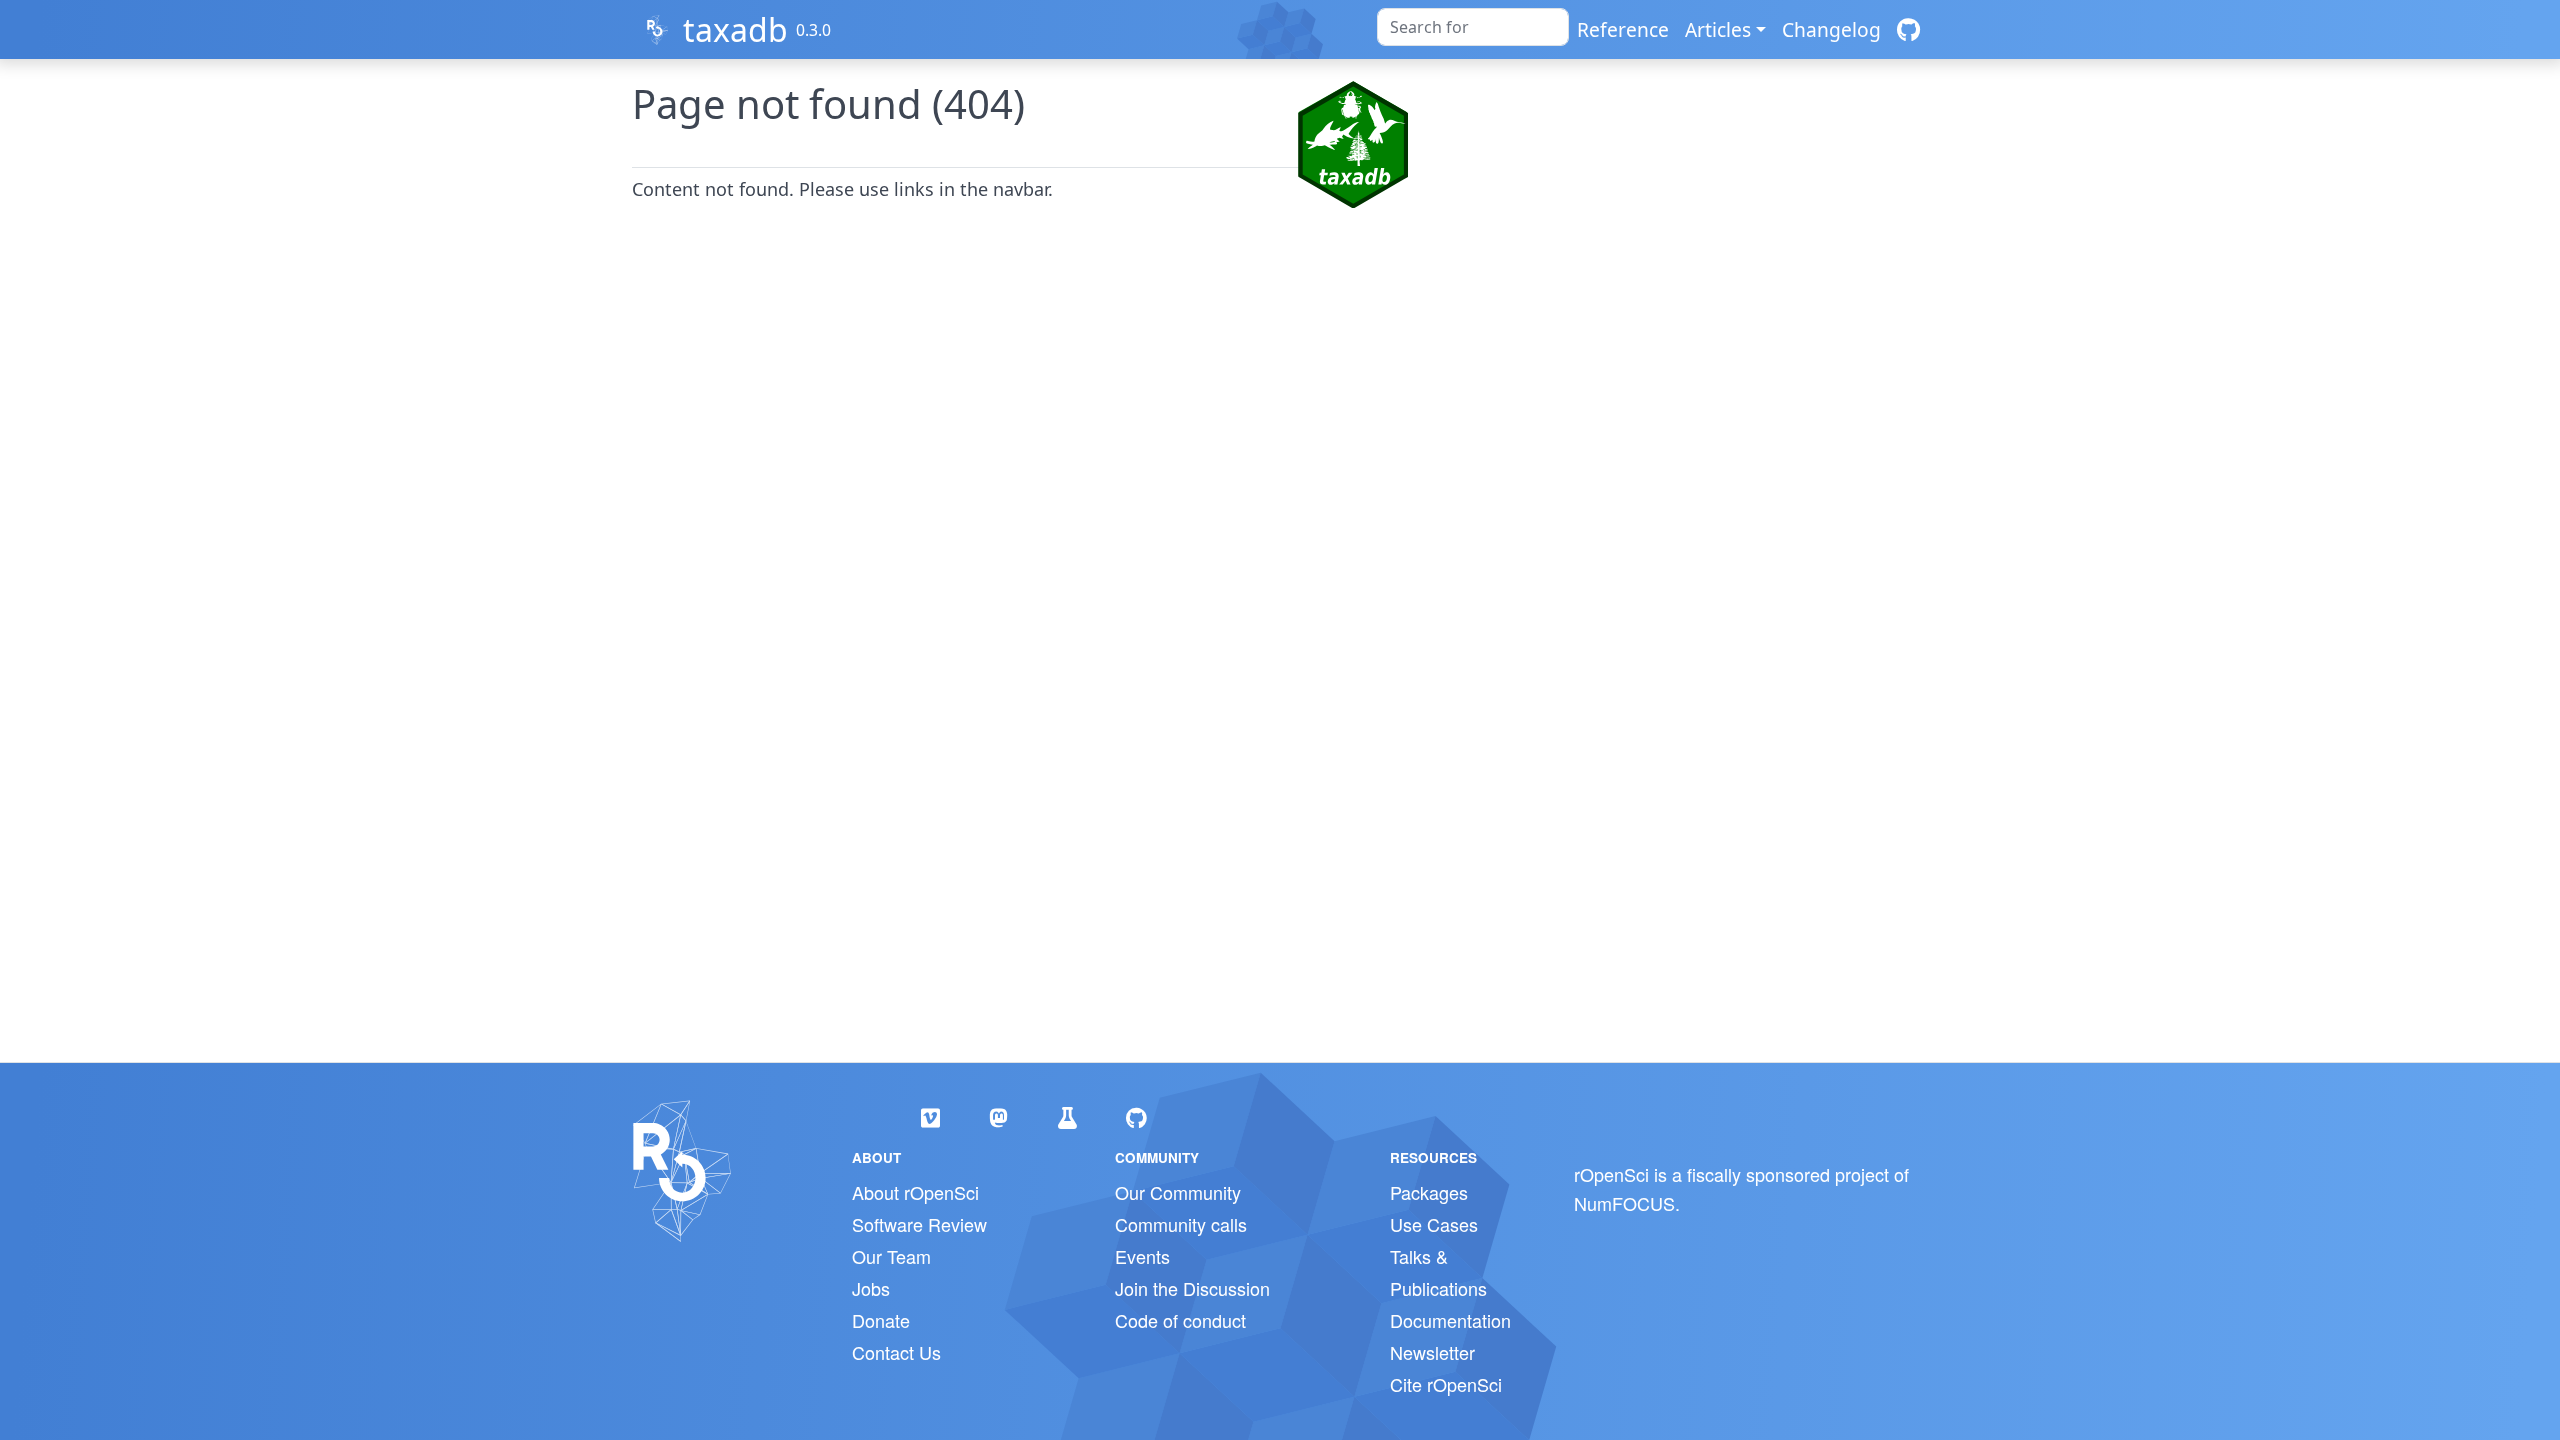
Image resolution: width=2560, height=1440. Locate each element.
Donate (881, 1320)
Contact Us (896, 1352)
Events (1142, 1256)
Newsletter (1432, 1352)
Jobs (871, 1288)
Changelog (1831, 29)
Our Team (891, 1256)
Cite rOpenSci (1446, 1384)
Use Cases (1434, 1224)
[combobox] (1473, 27)
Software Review (919, 1224)
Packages (1429, 1192)
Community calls (1181, 1224)
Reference (1623, 29)
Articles (1718, 29)
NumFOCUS (1624, 1203)
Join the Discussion (1192, 1288)
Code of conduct (1180, 1320)
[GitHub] (1908, 29)
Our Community (1178, 1192)
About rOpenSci (915, 1192)
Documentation (1450, 1320)
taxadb (735, 29)
